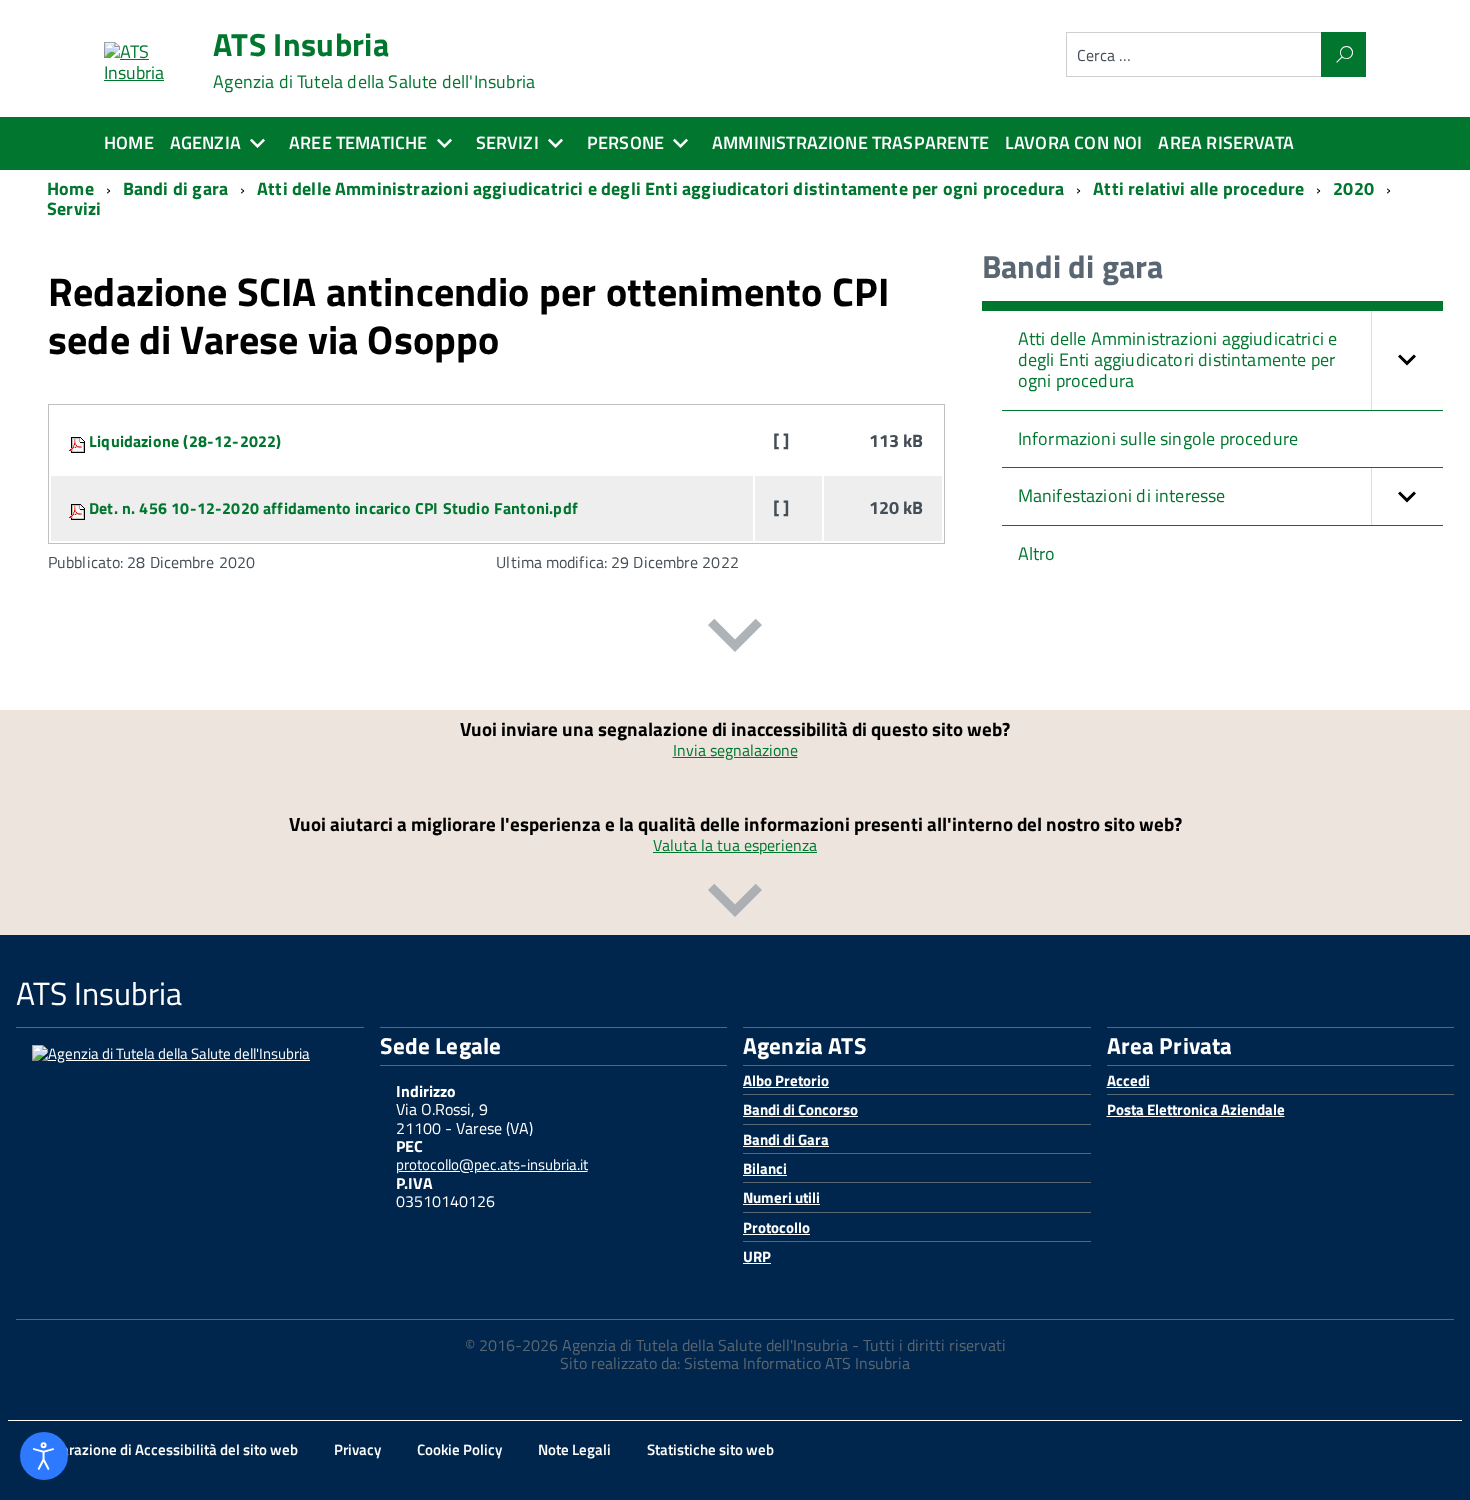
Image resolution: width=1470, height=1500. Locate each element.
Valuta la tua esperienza (735, 845)
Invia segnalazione (735, 750)
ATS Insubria (374, 60)
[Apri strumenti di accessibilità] (44, 1456)
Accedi (1128, 1080)
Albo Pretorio (786, 1080)
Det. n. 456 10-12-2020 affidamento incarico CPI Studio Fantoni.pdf (333, 508)
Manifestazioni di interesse (1122, 495)
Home (129, 142)
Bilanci (765, 1168)
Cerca (1343, 54)
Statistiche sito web (710, 1449)
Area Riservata (1226, 142)
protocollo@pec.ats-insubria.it (492, 1164)
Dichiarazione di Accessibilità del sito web (163, 1449)
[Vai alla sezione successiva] (735, 639)
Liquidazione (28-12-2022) (185, 441)
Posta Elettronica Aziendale (1196, 1109)
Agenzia (205, 142)
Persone (625, 142)
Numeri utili (781, 1197)
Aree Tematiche (358, 142)
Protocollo (776, 1227)
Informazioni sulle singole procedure (1158, 438)
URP (757, 1256)
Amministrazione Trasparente (850, 142)
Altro (1037, 553)
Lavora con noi (1074, 142)
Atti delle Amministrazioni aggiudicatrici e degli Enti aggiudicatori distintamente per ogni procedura (1178, 359)
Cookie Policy (459, 1449)
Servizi (507, 142)
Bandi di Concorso (800, 1109)
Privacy (357, 1449)
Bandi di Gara (786, 1139)
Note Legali (574, 1449)
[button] (1407, 360)
